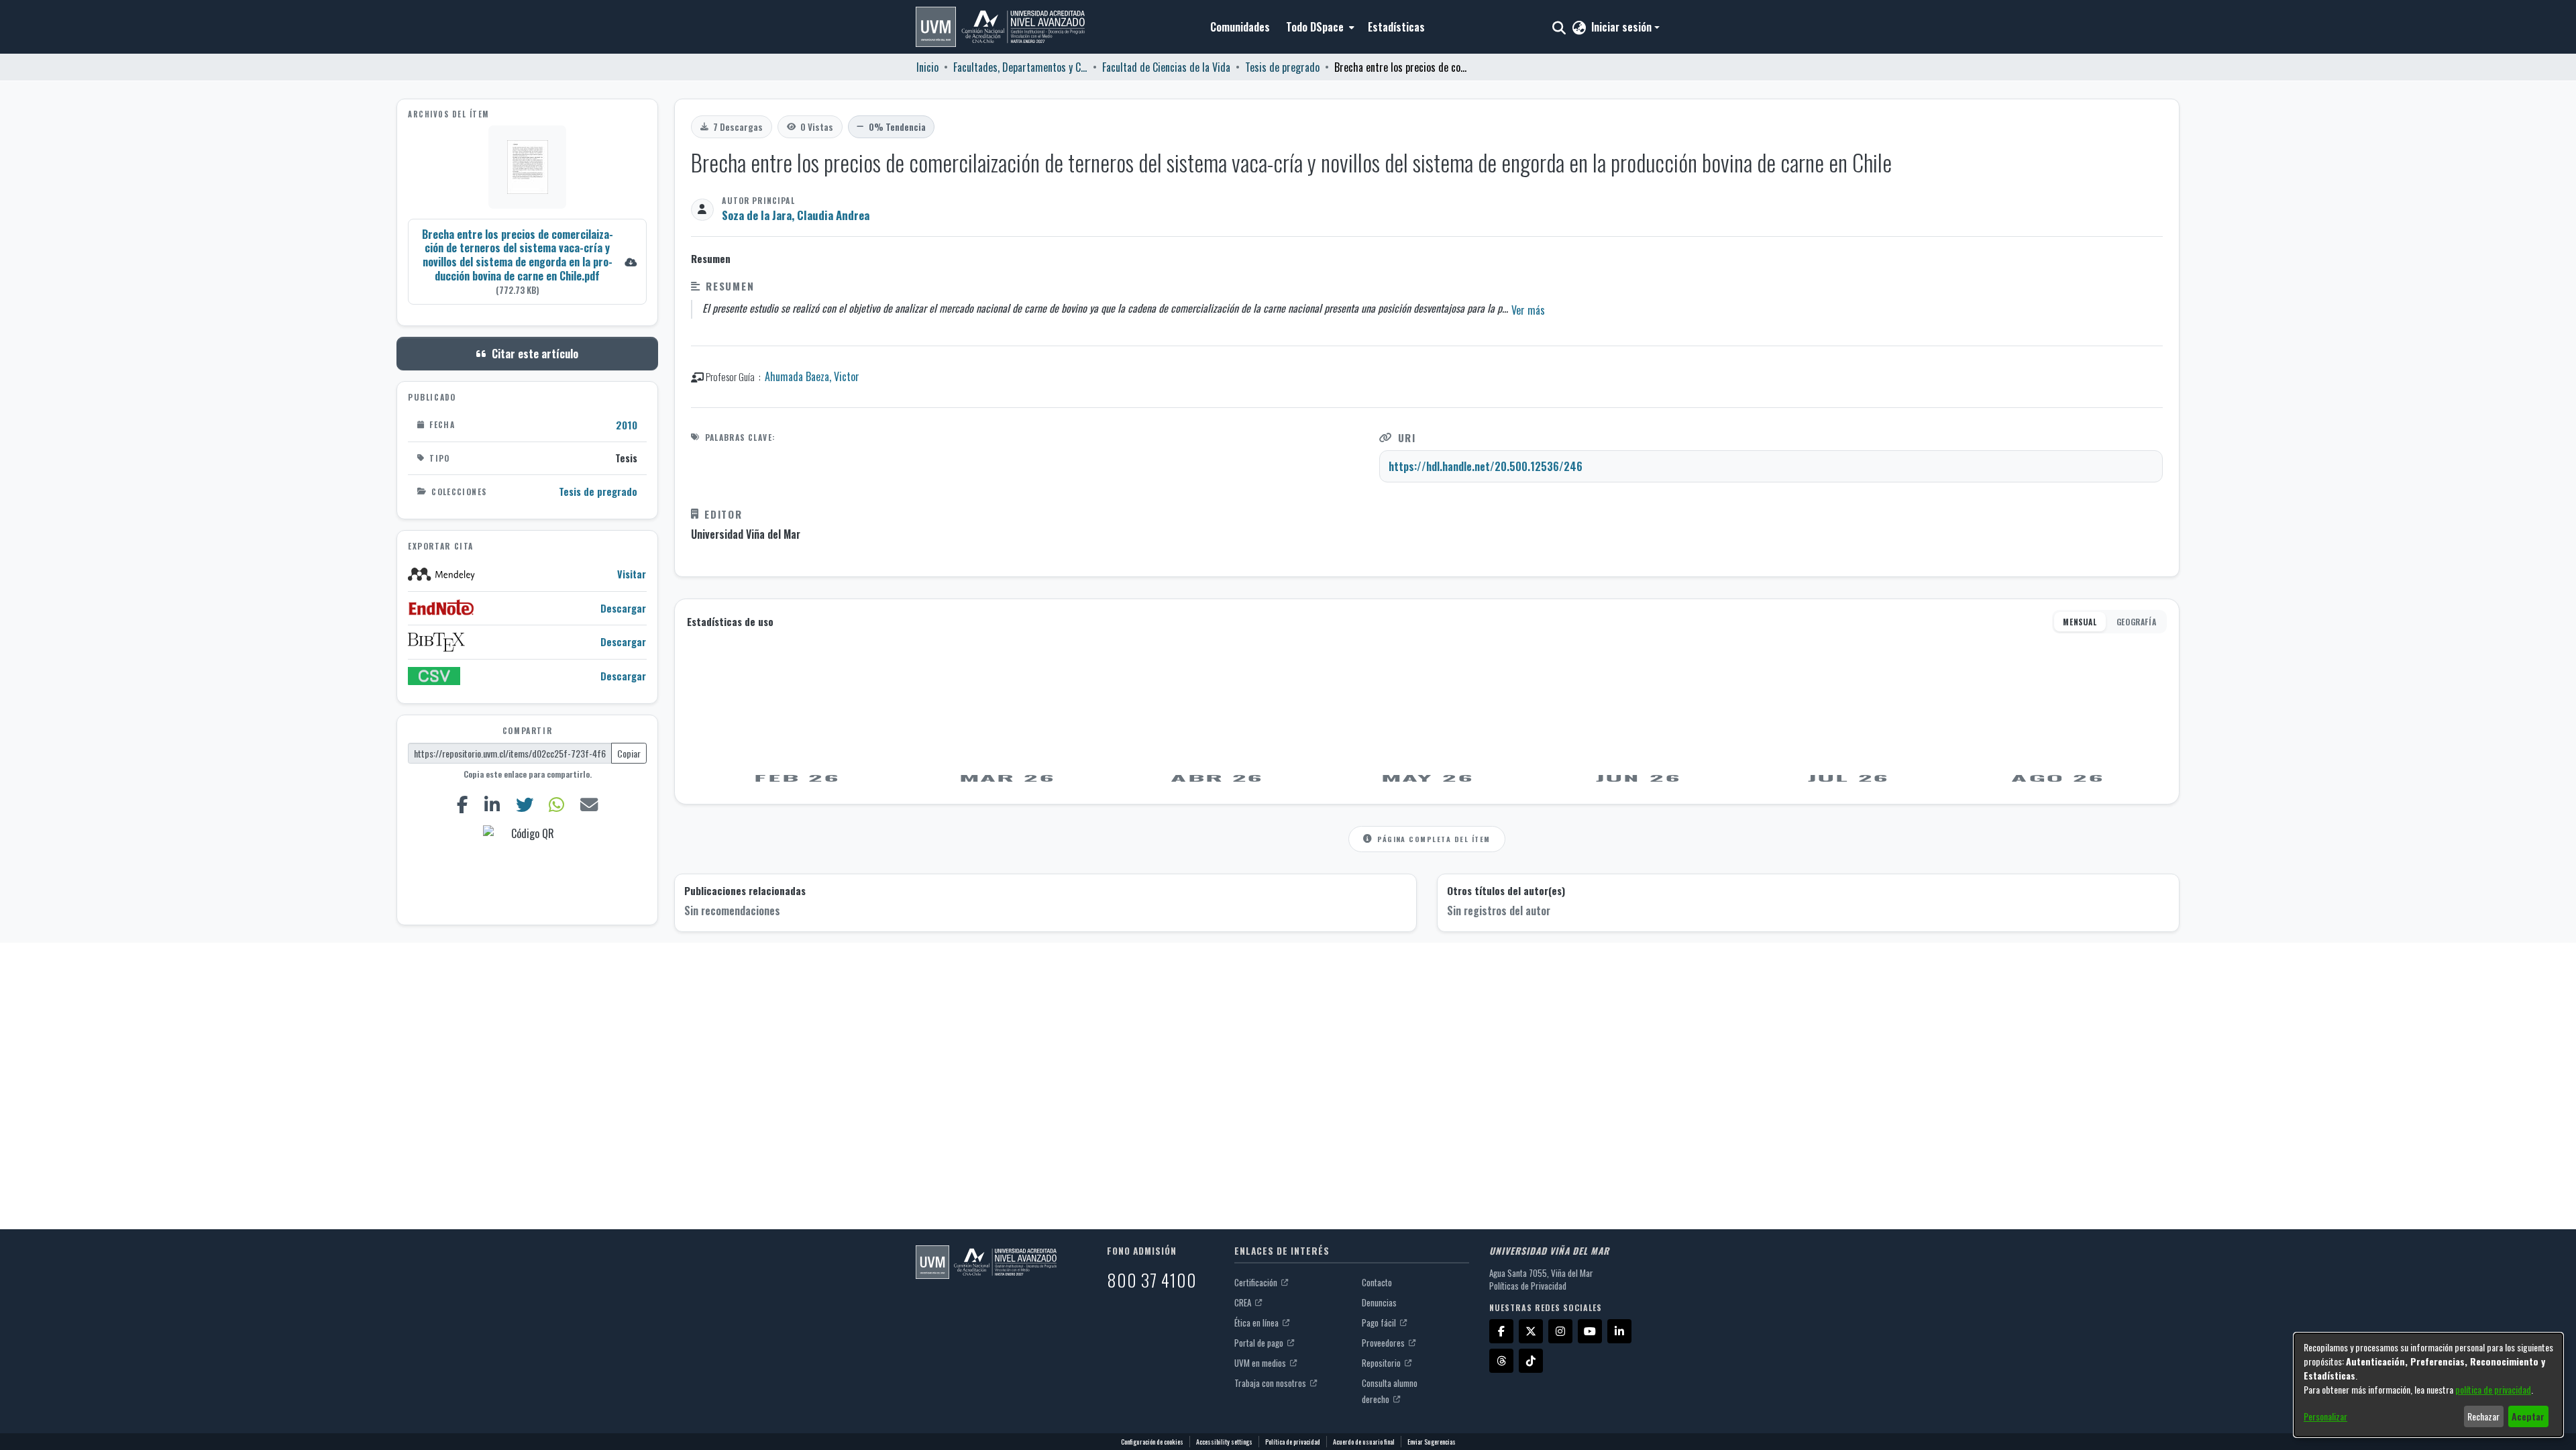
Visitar (632, 574)
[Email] (589, 804)
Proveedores (1384, 1343)
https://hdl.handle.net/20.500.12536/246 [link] (1486, 466)
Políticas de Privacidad (1528, 1286)
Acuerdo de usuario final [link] (1364, 1442)
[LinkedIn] (492, 804)
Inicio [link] (927, 67)
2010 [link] (627, 425)
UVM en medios (1261, 1363)
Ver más (1528, 310)
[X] (1531, 1331)
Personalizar (2325, 1416)
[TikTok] (1531, 1361)
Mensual (2080, 622)
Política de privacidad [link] (1293, 1442)
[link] (527, 261)
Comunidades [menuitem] (1240, 27)
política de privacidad (2493, 1389)
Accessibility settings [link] (1224, 1442)
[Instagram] (1560, 1331)
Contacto (1377, 1282)
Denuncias (1379, 1302)
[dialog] (2428, 1385)
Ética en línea (1257, 1323)
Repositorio (1382, 1363)
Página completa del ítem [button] (1434, 839)
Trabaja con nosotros (1271, 1383)
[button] (1000, 27)
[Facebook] (462, 804)
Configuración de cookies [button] (1152, 1442)
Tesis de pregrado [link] (1282, 67)
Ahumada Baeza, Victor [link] (812, 376)
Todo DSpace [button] (1315, 27)
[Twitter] (524, 804)
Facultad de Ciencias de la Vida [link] (1166, 67)
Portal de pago (1260, 1343)
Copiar (629, 753)
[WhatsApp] (557, 804)
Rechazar (2483, 1416)
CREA (1244, 1302)
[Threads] (1501, 1361)
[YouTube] (1590, 1331)
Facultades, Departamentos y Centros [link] (1020, 67)
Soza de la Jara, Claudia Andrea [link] (796, 215)
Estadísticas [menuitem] (1396, 27)
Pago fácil (1380, 1323)
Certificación (1257, 1282)
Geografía (2136, 622)
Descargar (623, 608)
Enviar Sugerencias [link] (1432, 1442)
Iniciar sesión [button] (1623, 27)
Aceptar (2528, 1416)
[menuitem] (1319, 27)
